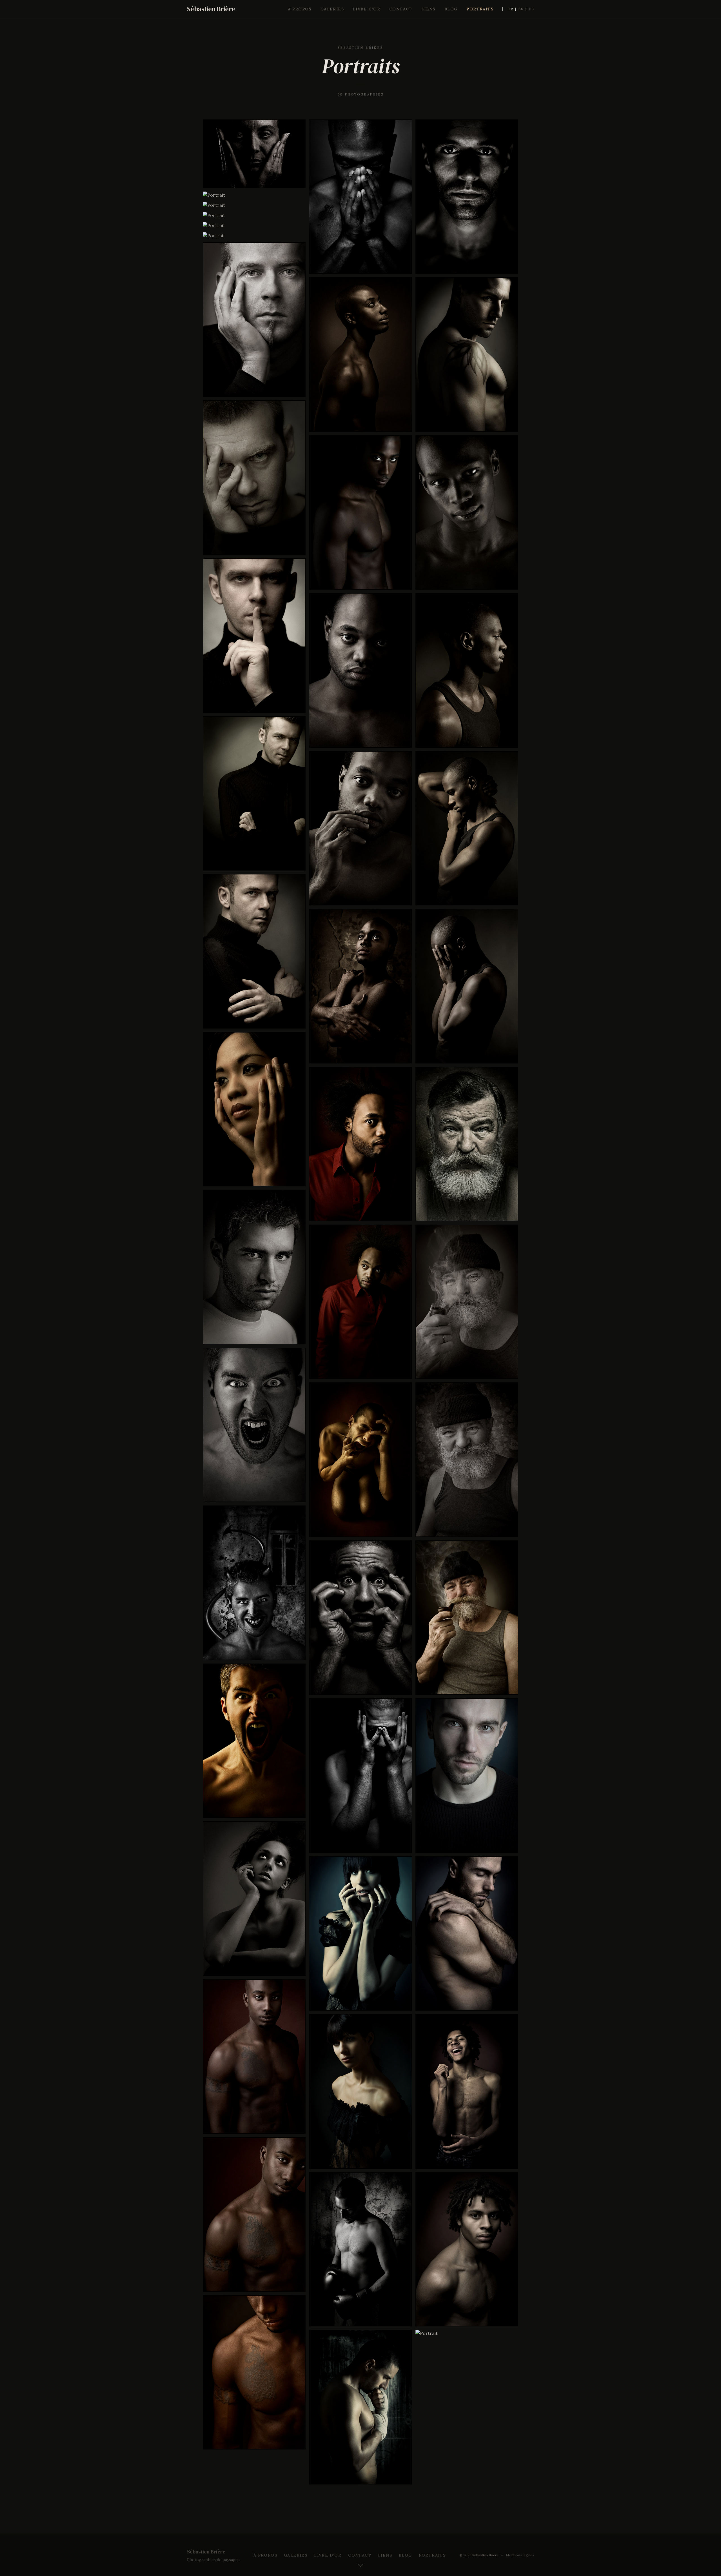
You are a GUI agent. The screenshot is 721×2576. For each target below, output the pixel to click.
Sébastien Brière (211, 9)
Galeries (332, 9)
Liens (428, 9)
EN (521, 9)
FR (511, 9)
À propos (300, 9)
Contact (401, 9)
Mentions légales (520, 2555)
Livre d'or (367, 9)
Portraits (480, 9)
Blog (451, 9)
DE (531, 9)
